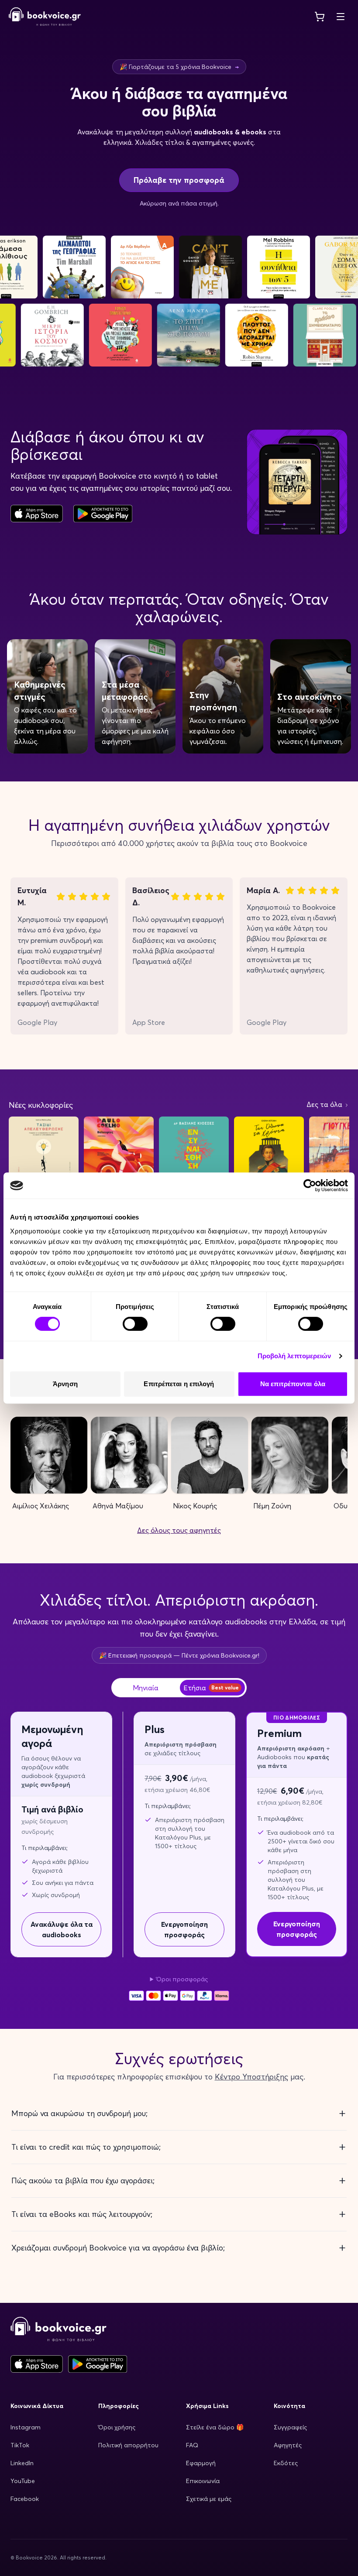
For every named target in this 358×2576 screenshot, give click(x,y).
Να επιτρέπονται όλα (293, 1384)
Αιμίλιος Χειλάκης (41, 1506)
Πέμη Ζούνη (272, 1506)
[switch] (135, 1324)
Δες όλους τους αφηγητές (179, 1530)
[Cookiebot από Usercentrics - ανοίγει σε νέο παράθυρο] (310, 1185)
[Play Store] (98, 2364)
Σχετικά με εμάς (209, 2499)
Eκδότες (286, 2463)
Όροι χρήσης (117, 2427)
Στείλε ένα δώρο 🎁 (215, 2427)
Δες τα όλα (325, 1104)
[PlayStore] (103, 514)
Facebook (25, 2499)
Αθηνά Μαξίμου (118, 1506)
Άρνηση (65, 1384)
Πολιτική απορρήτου (128, 2445)
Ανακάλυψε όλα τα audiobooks (62, 1929)
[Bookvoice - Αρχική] (45, 17)
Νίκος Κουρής (195, 1506)
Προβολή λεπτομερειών (294, 1356)
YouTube (23, 2481)
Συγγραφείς (290, 2427)
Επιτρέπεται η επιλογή (179, 1384)
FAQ (192, 2445)
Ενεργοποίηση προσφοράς (184, 1929)
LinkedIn (22, 2463)
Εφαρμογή (201, 2463)
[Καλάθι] (320, 17)
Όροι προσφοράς (182, 1979)
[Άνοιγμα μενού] (341, 17)
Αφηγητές (288, 2445)
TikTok (20, 2445)
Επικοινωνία (203, 2481)
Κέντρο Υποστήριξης (251, 2077)
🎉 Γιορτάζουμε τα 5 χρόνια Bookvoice (179, 67)
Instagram (26, 2427)
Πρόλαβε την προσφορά (179, 180)
